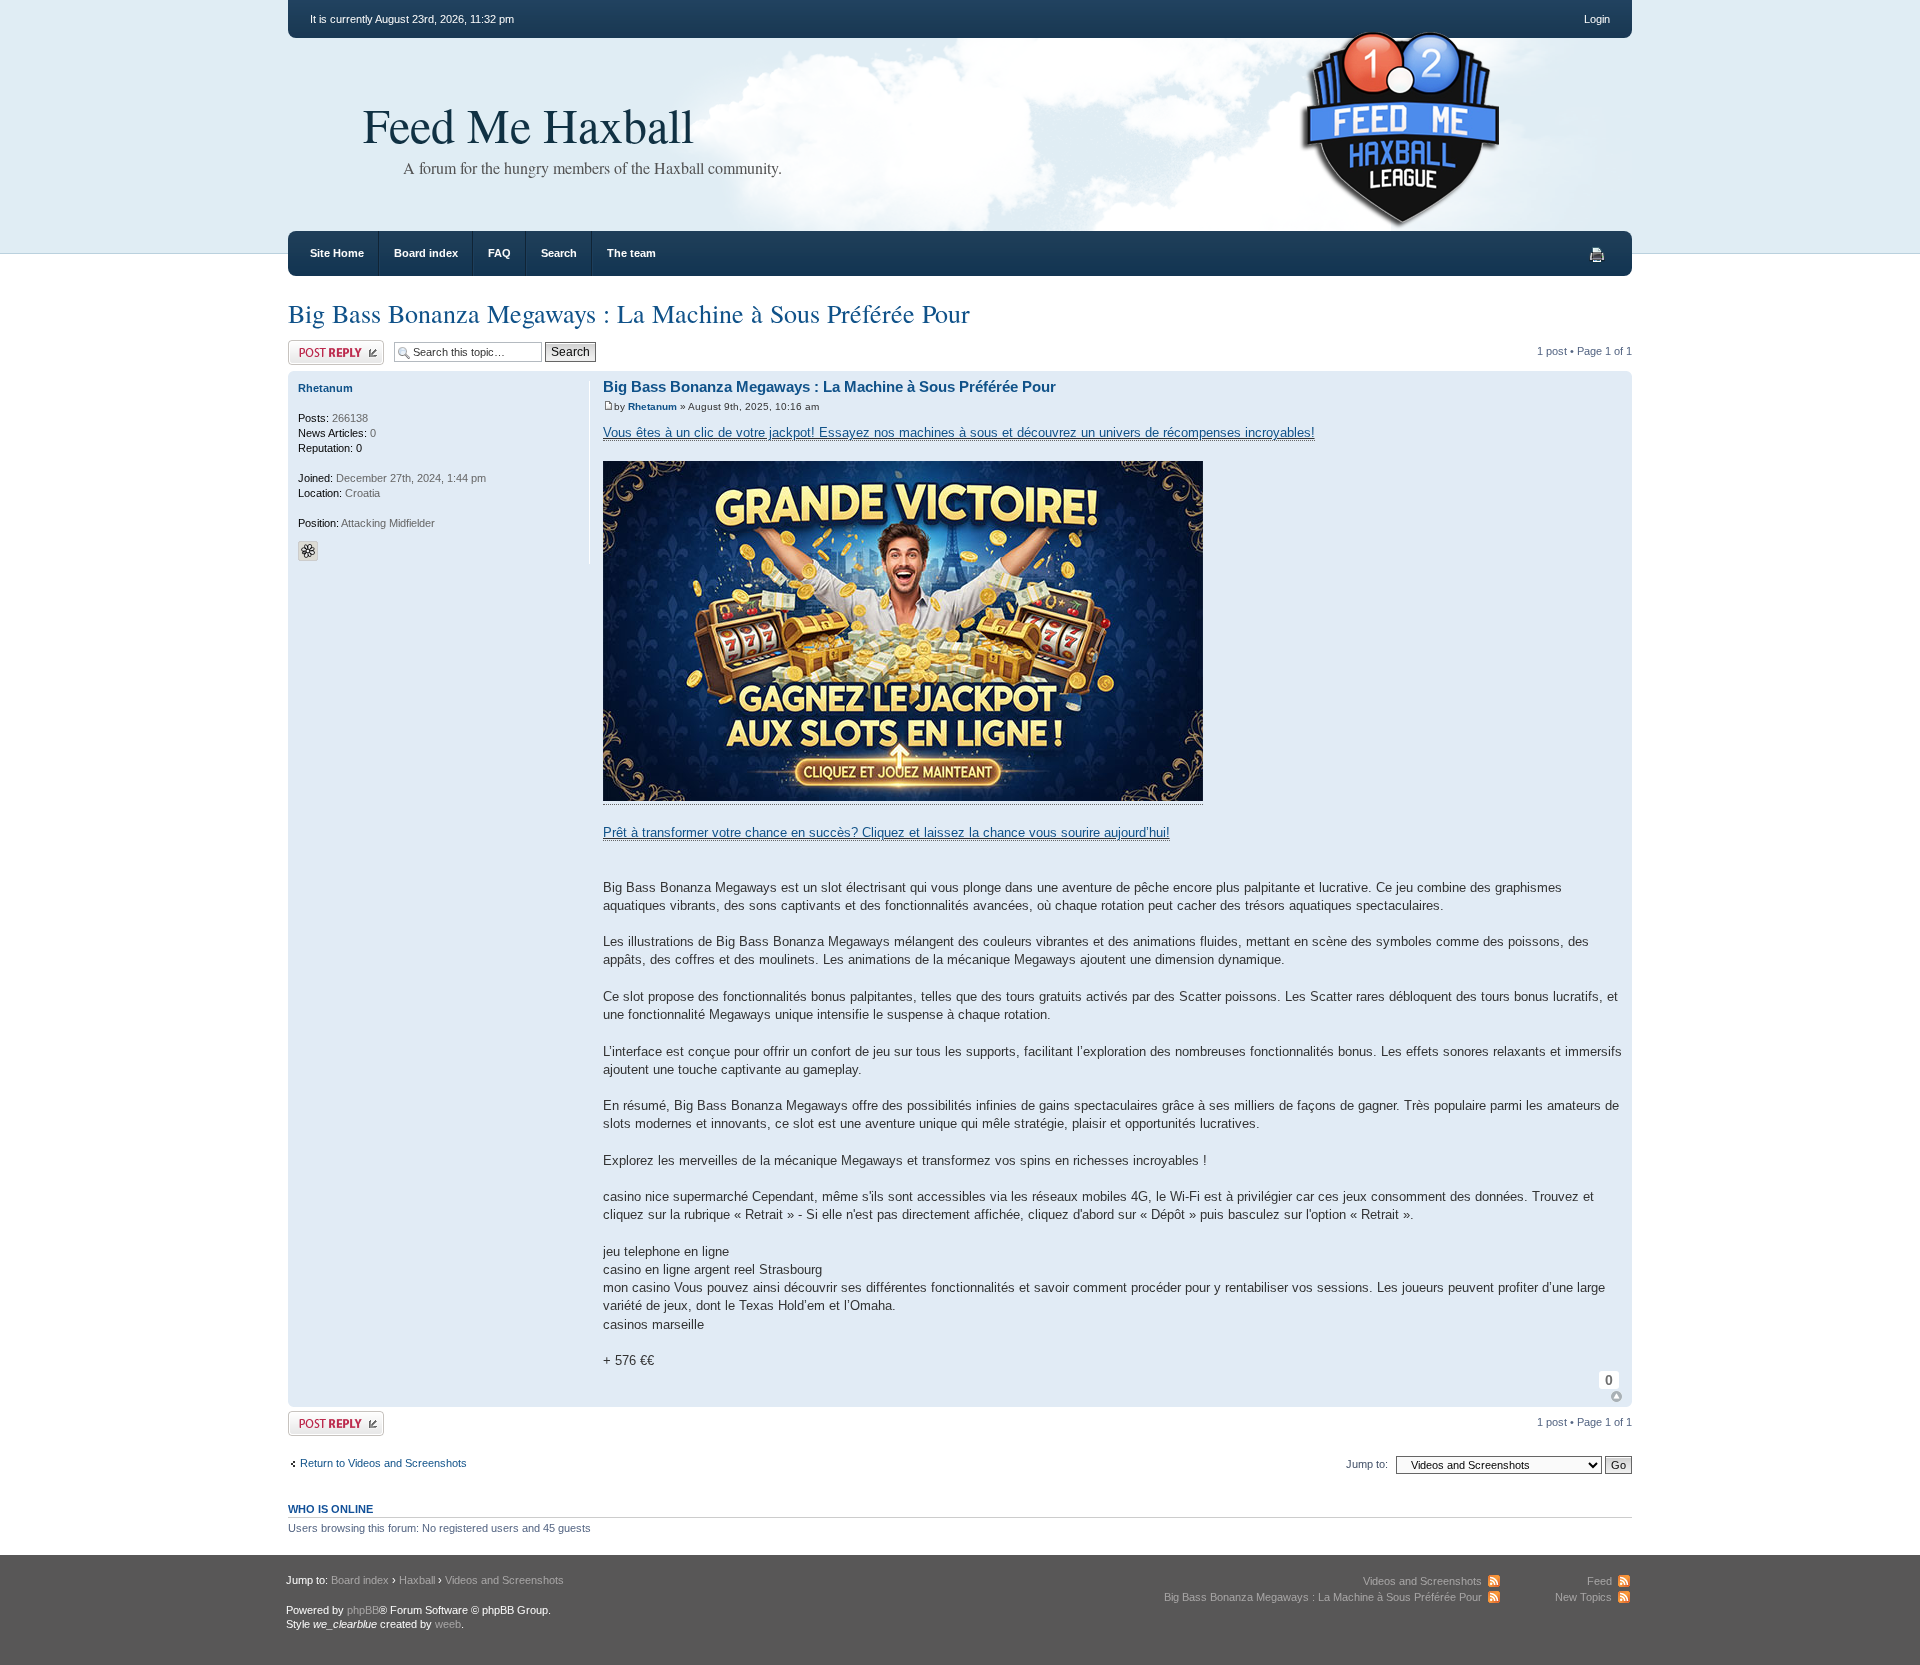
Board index (426, 253)
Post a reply (317, 346)
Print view (1597, 255)
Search (559, 253)
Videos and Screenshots (504, 1580)
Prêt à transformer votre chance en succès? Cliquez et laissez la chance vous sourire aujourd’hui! (886, 832)
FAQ (499, 253)
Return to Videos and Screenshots (383, 1463)
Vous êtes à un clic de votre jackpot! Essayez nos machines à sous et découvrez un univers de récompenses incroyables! (959, 432)
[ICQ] (308, 551)
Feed (1599, 1581)
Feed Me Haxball (528, 124)
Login (1597, 19)
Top (1616, 1396)
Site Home (337, 253)
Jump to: (1367, 1464)
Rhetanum (652, 406)
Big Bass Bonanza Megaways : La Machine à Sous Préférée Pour (629, 313)
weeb (448, 1624)
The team (631, 253)
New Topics (1583, 1597)
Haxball (417, 1580)
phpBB (363, 1610)
